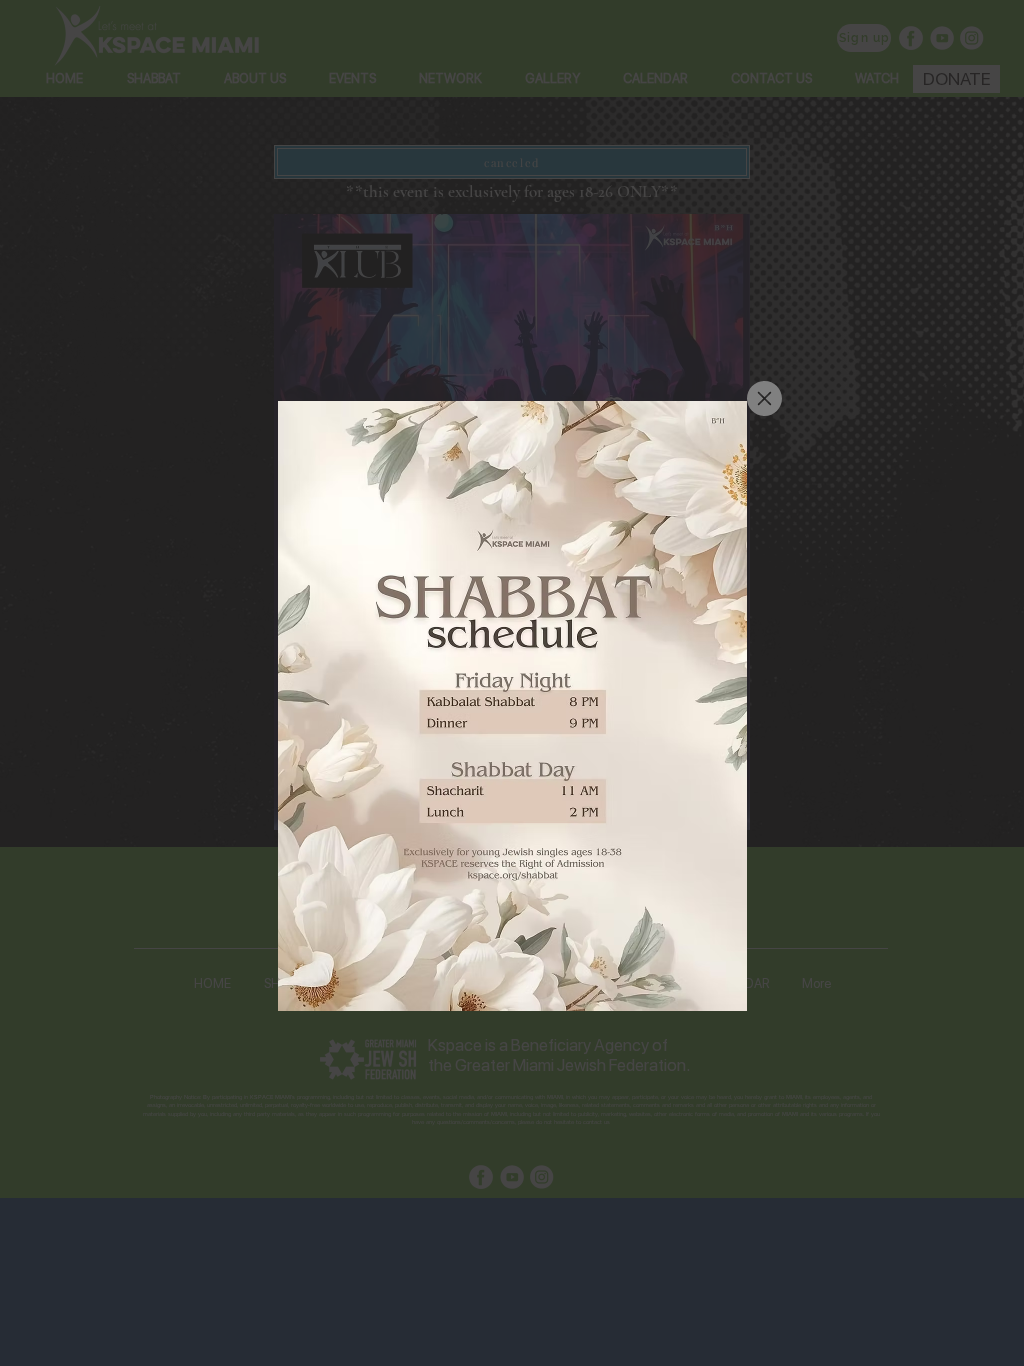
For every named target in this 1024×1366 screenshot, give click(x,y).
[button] (764, 398)
